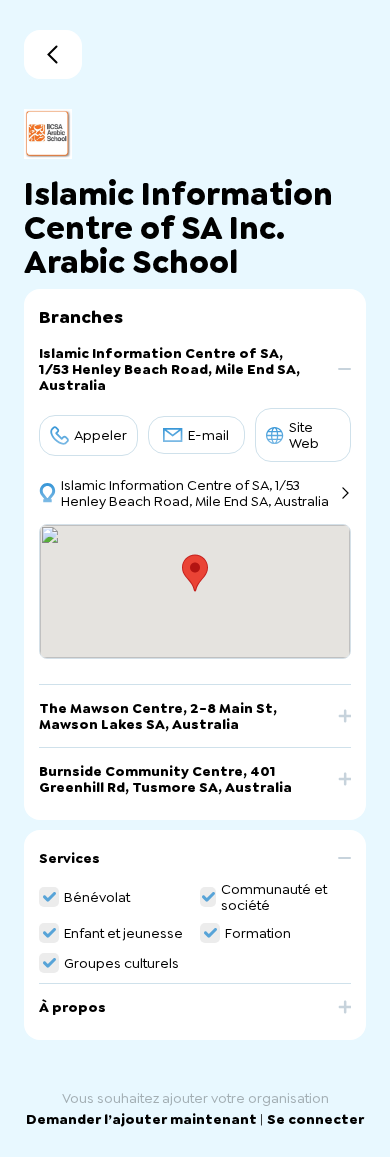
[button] (195, 376)
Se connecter (315, 1119)
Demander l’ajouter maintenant (143, 1119)
